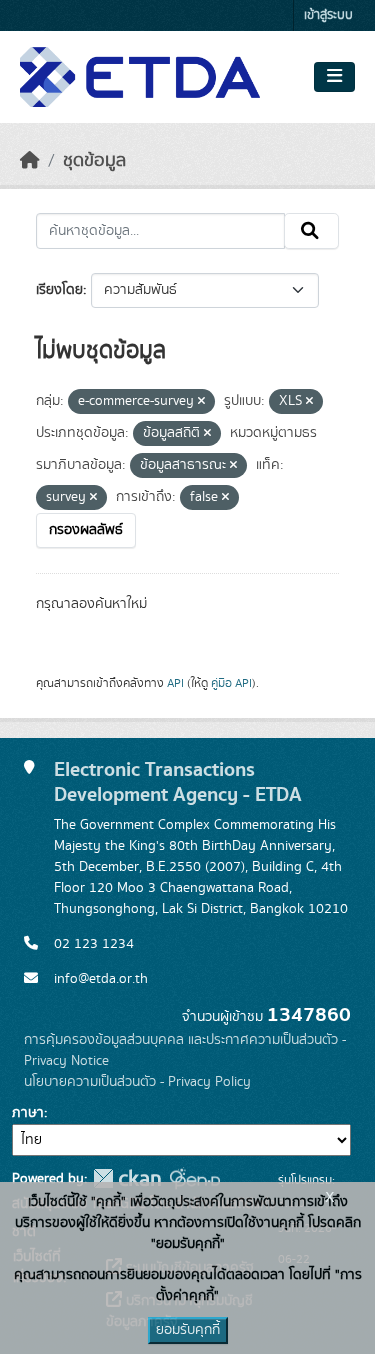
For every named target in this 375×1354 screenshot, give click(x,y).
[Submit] (311, 231)
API (175, 683)
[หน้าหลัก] (30, 161)
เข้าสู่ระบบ (328, 15)
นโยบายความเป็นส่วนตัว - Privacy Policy (137, 1082)
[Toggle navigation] (334, 77)
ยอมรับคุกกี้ (188, 1330)
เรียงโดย (59, 290)
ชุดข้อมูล (94, 161)
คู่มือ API (231, 683)
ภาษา (28, 1113)
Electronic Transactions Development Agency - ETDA (178, 782)
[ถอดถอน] (201, 402)
